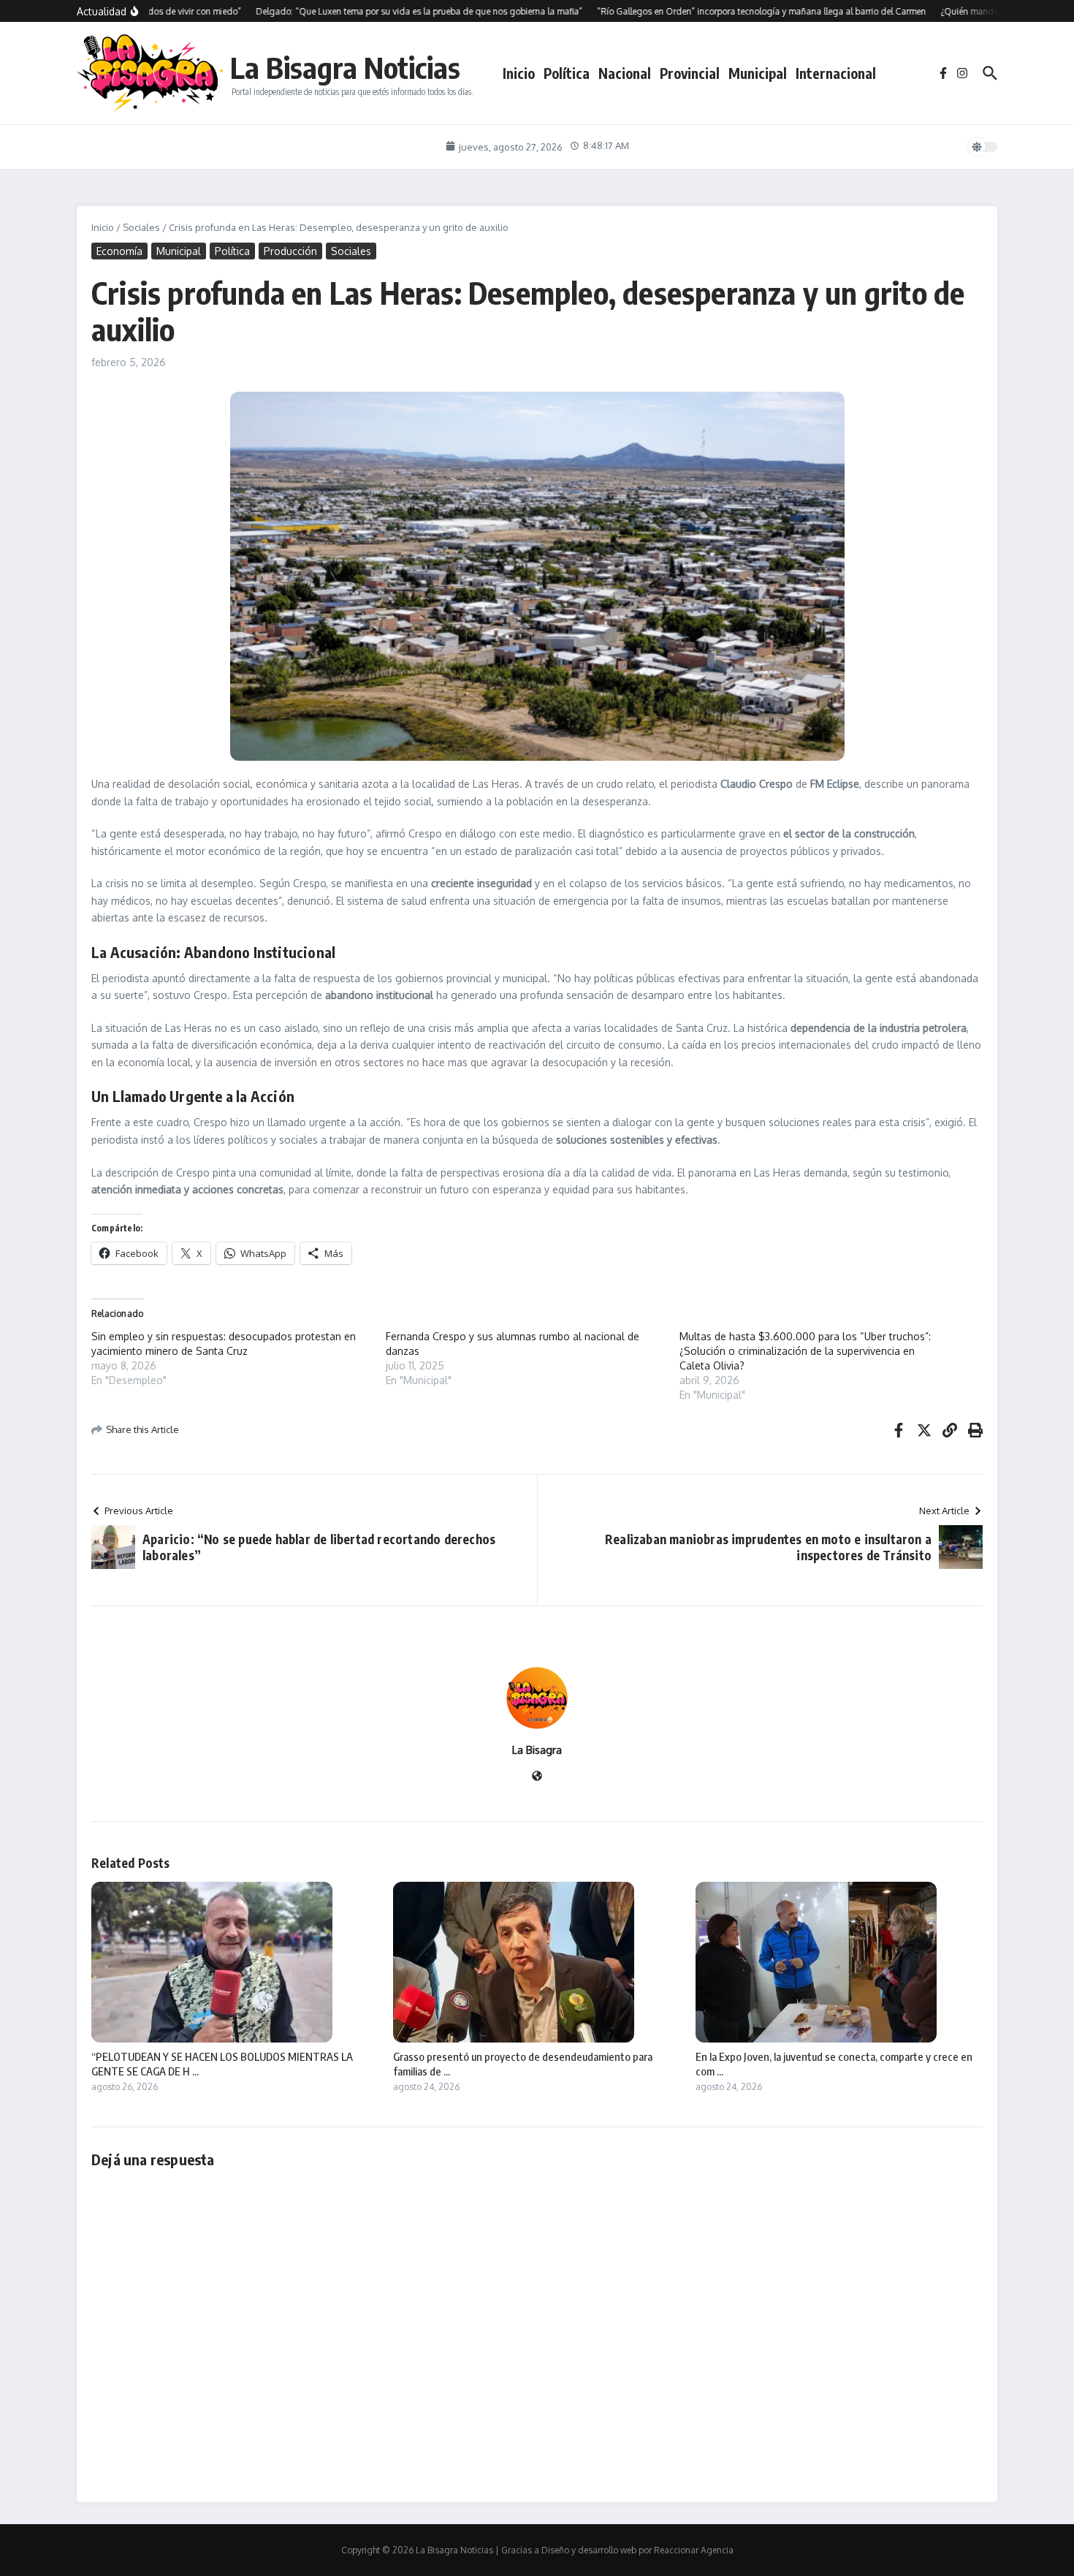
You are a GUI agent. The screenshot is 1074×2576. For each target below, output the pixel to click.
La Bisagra (537, 1750)
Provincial (690, 73)
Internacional (836, 73)
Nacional (625, 73)
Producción (290, 251)
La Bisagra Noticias (345, 67)
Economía (119, 251)
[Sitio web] (537, 1777)
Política (567, 73)
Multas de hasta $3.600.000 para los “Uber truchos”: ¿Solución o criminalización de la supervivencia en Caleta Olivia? (805, 1351)
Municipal (758, 73)
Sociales (141, 227)
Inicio (519, 73)
